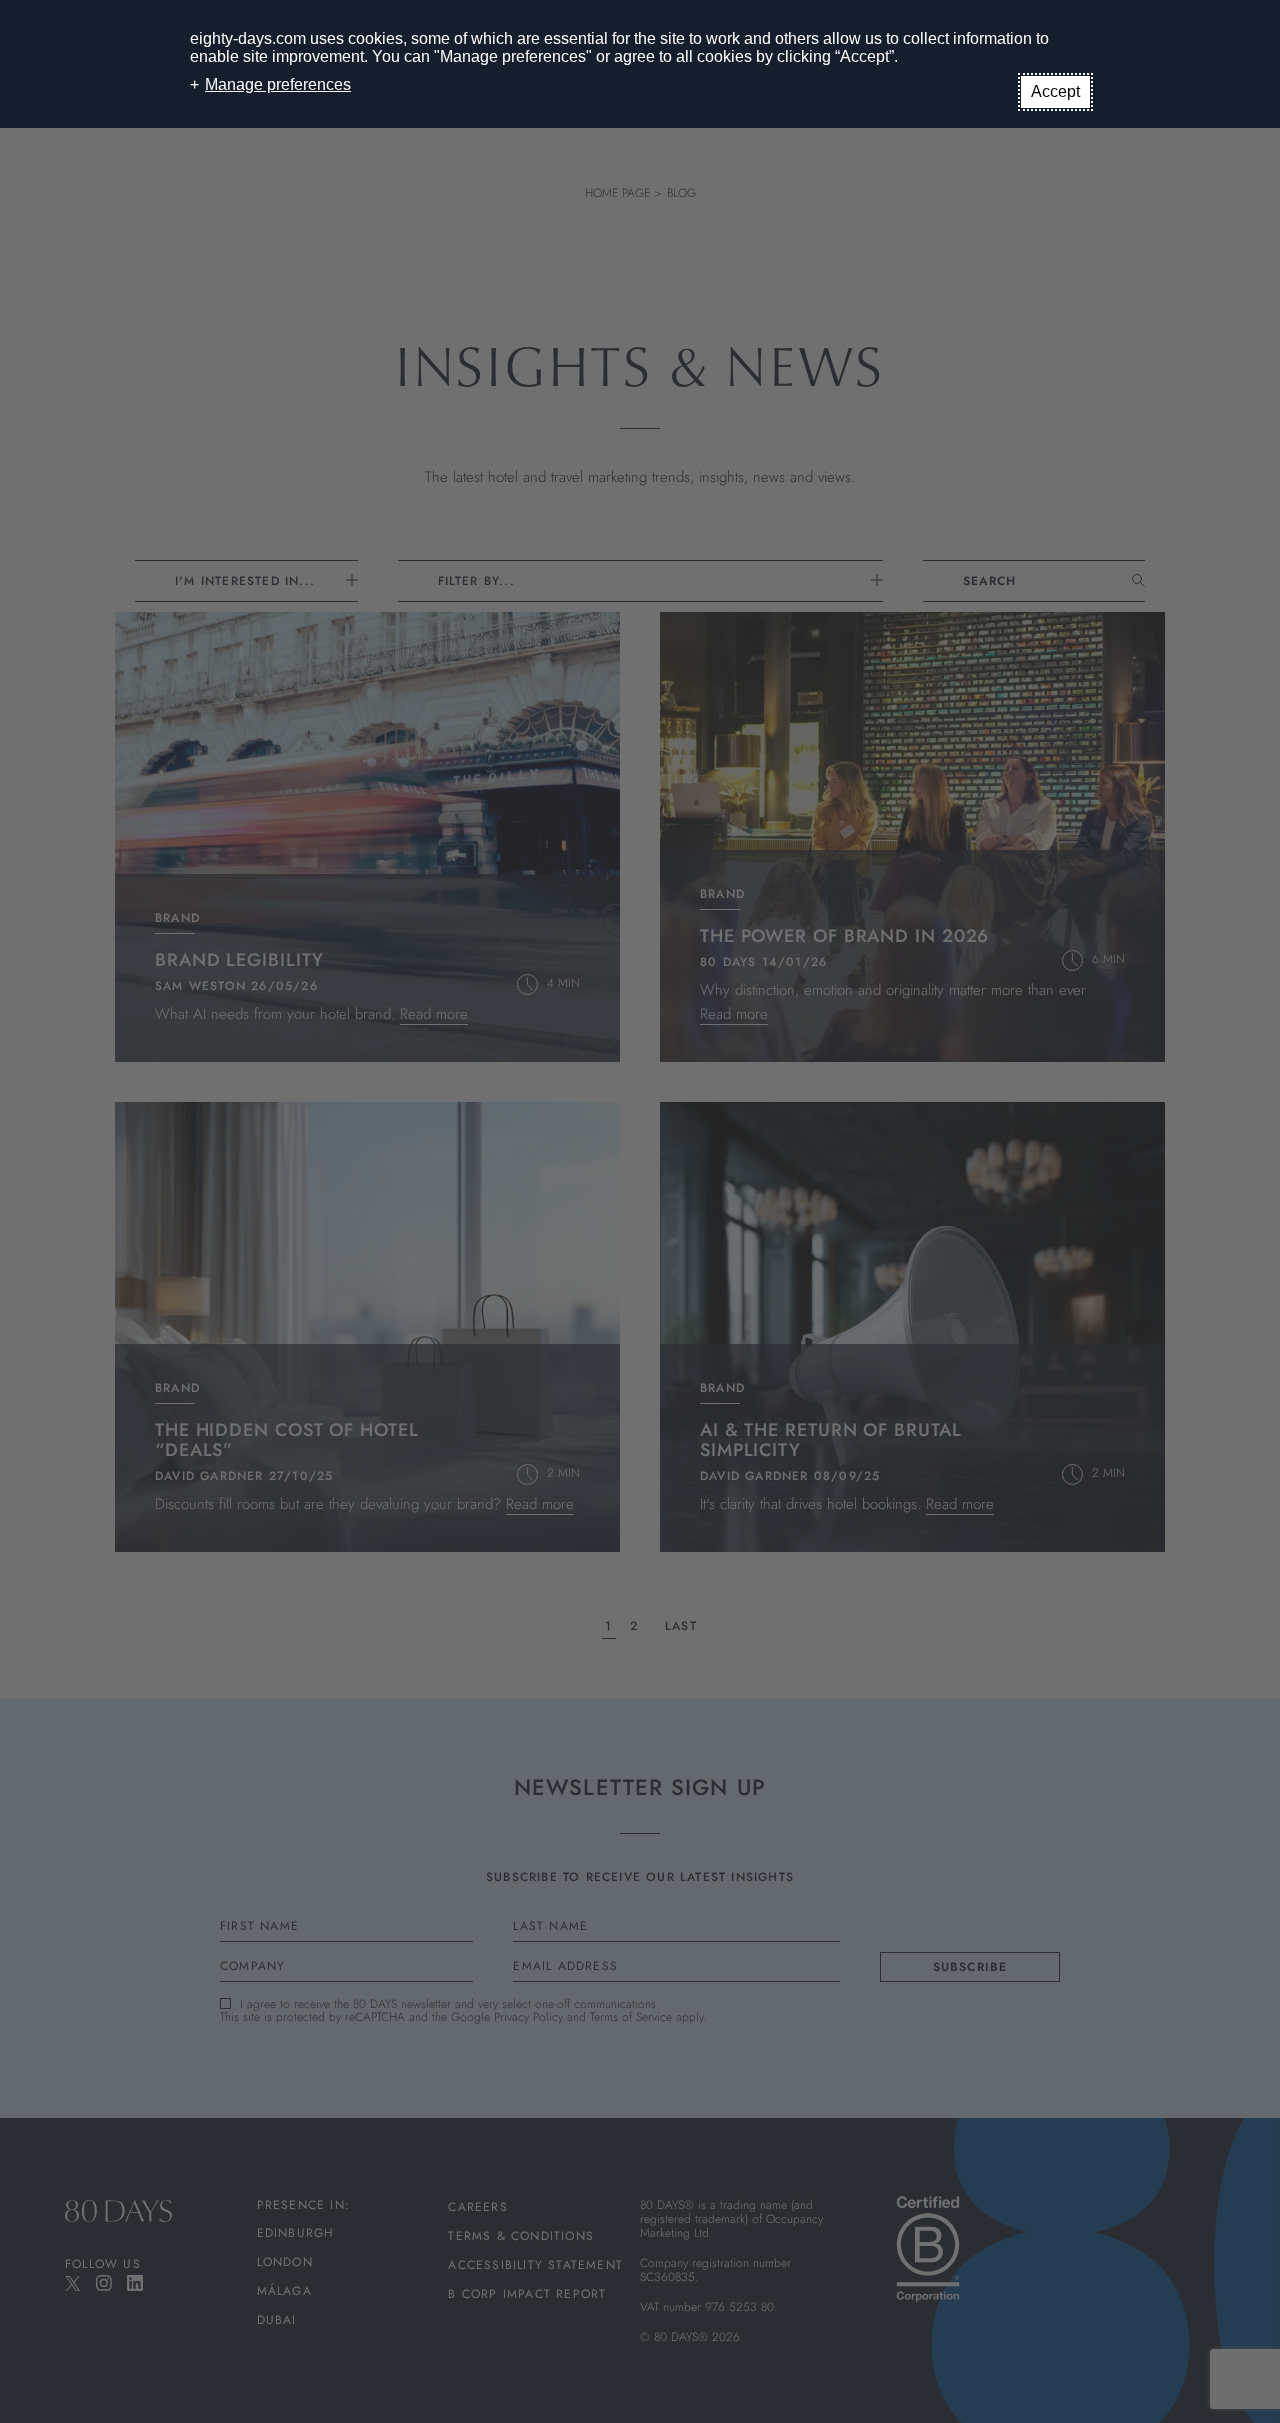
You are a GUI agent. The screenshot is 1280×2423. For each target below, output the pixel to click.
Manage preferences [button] (278, 84)
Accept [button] (1055, 91)
